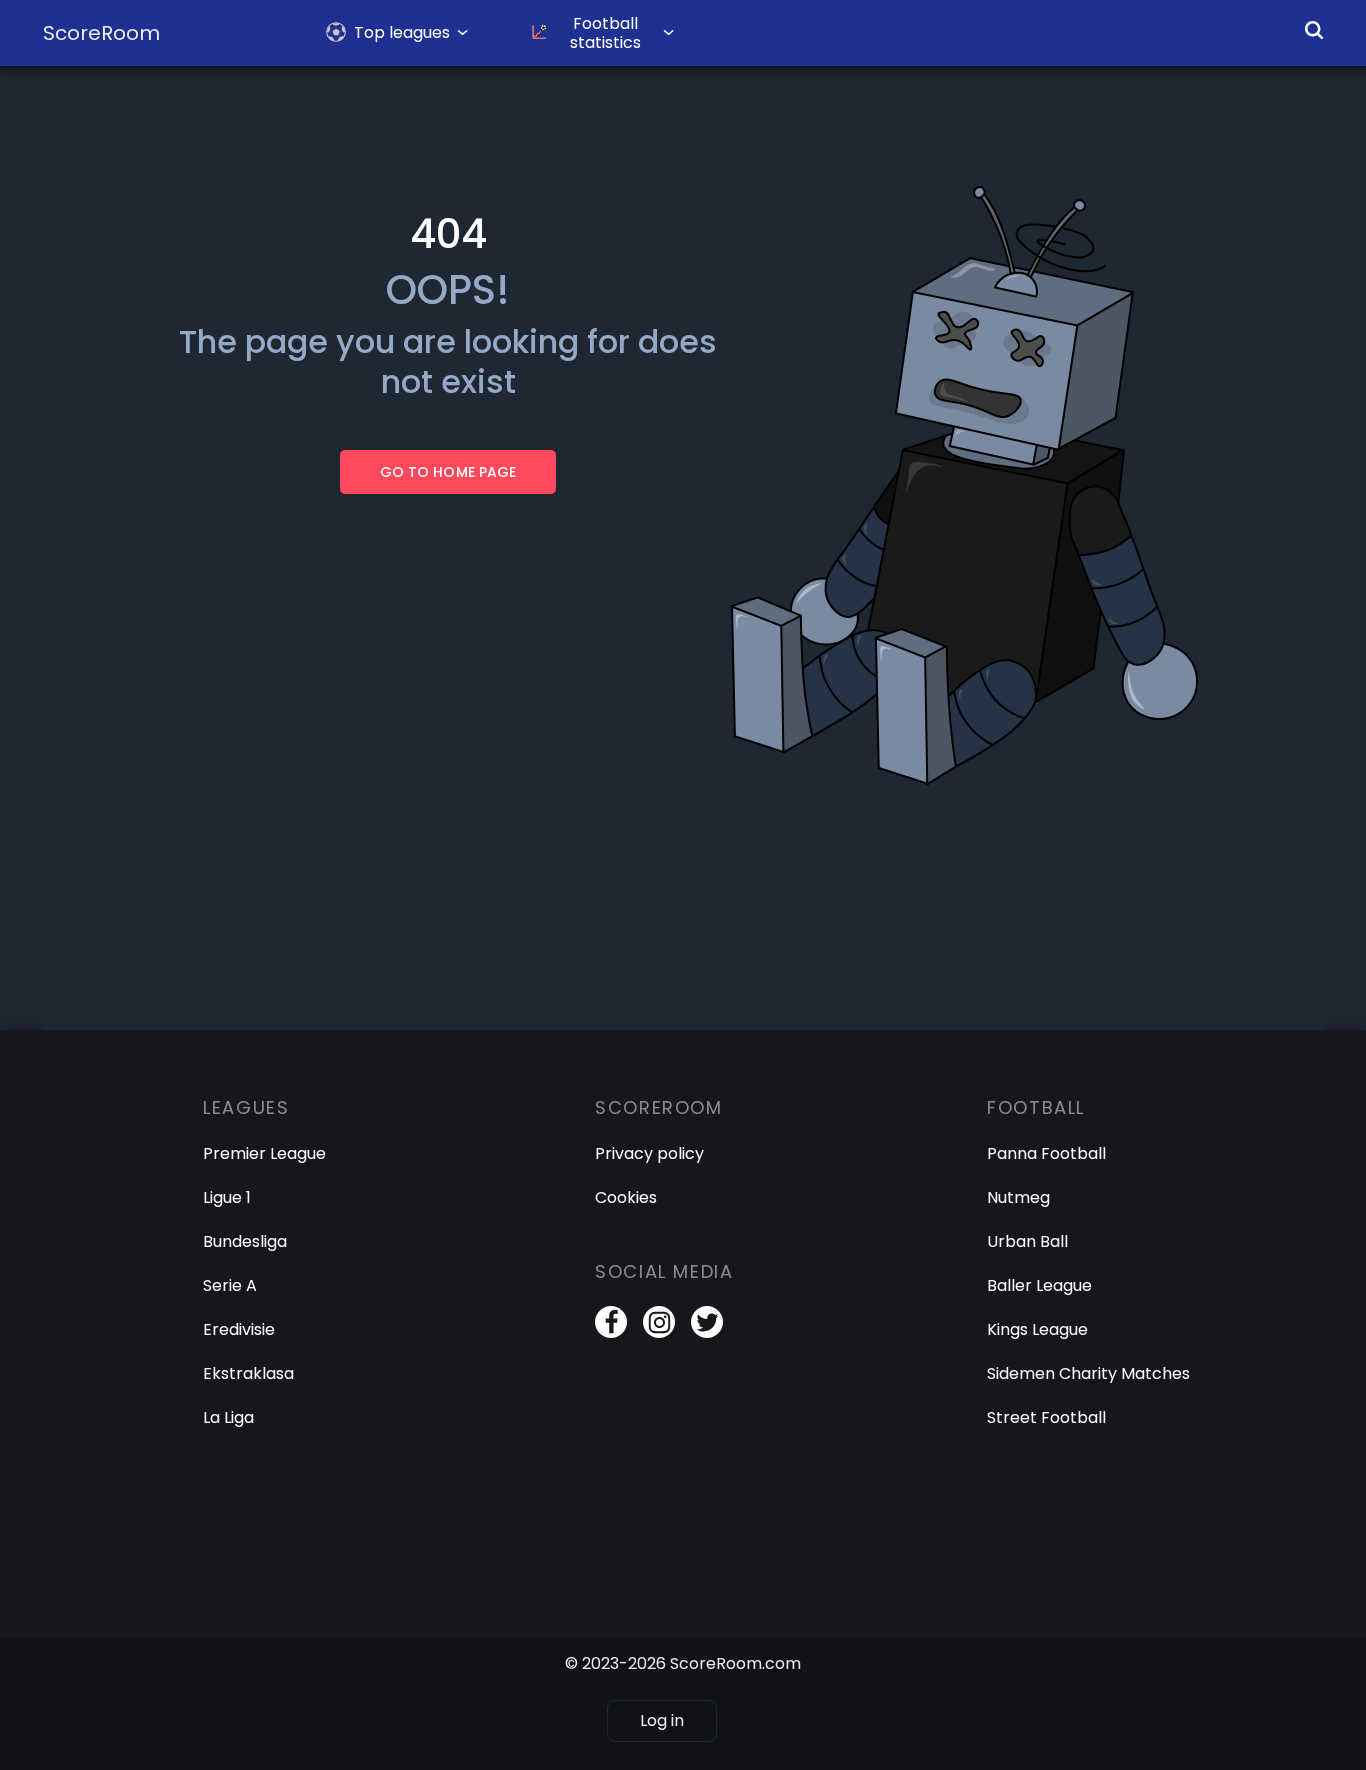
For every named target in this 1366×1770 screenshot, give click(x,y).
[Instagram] (659, 1322)
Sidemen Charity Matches (1088, 1373)
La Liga (228, 1417)
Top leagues (402, 32)
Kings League (1037, 1329)
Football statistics (605, 33)
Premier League (264, 1153)
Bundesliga (245, 1241)
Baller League (1039, 1285)
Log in (662, 1720)
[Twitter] (707, 1322)
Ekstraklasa (248, 1373)
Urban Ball (1027, 1241)
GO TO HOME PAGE (447, 472)
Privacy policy (649, 1153)
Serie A (230, 1285)
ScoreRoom (101, 33)
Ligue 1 (227, 1197)
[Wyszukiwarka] (1314, 30)
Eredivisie (239, 1329)
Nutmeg (1018, 1197)
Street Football (1046, 1417)
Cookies (626, 1197)
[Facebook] (611, 1322)
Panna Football (1046, 1153)
